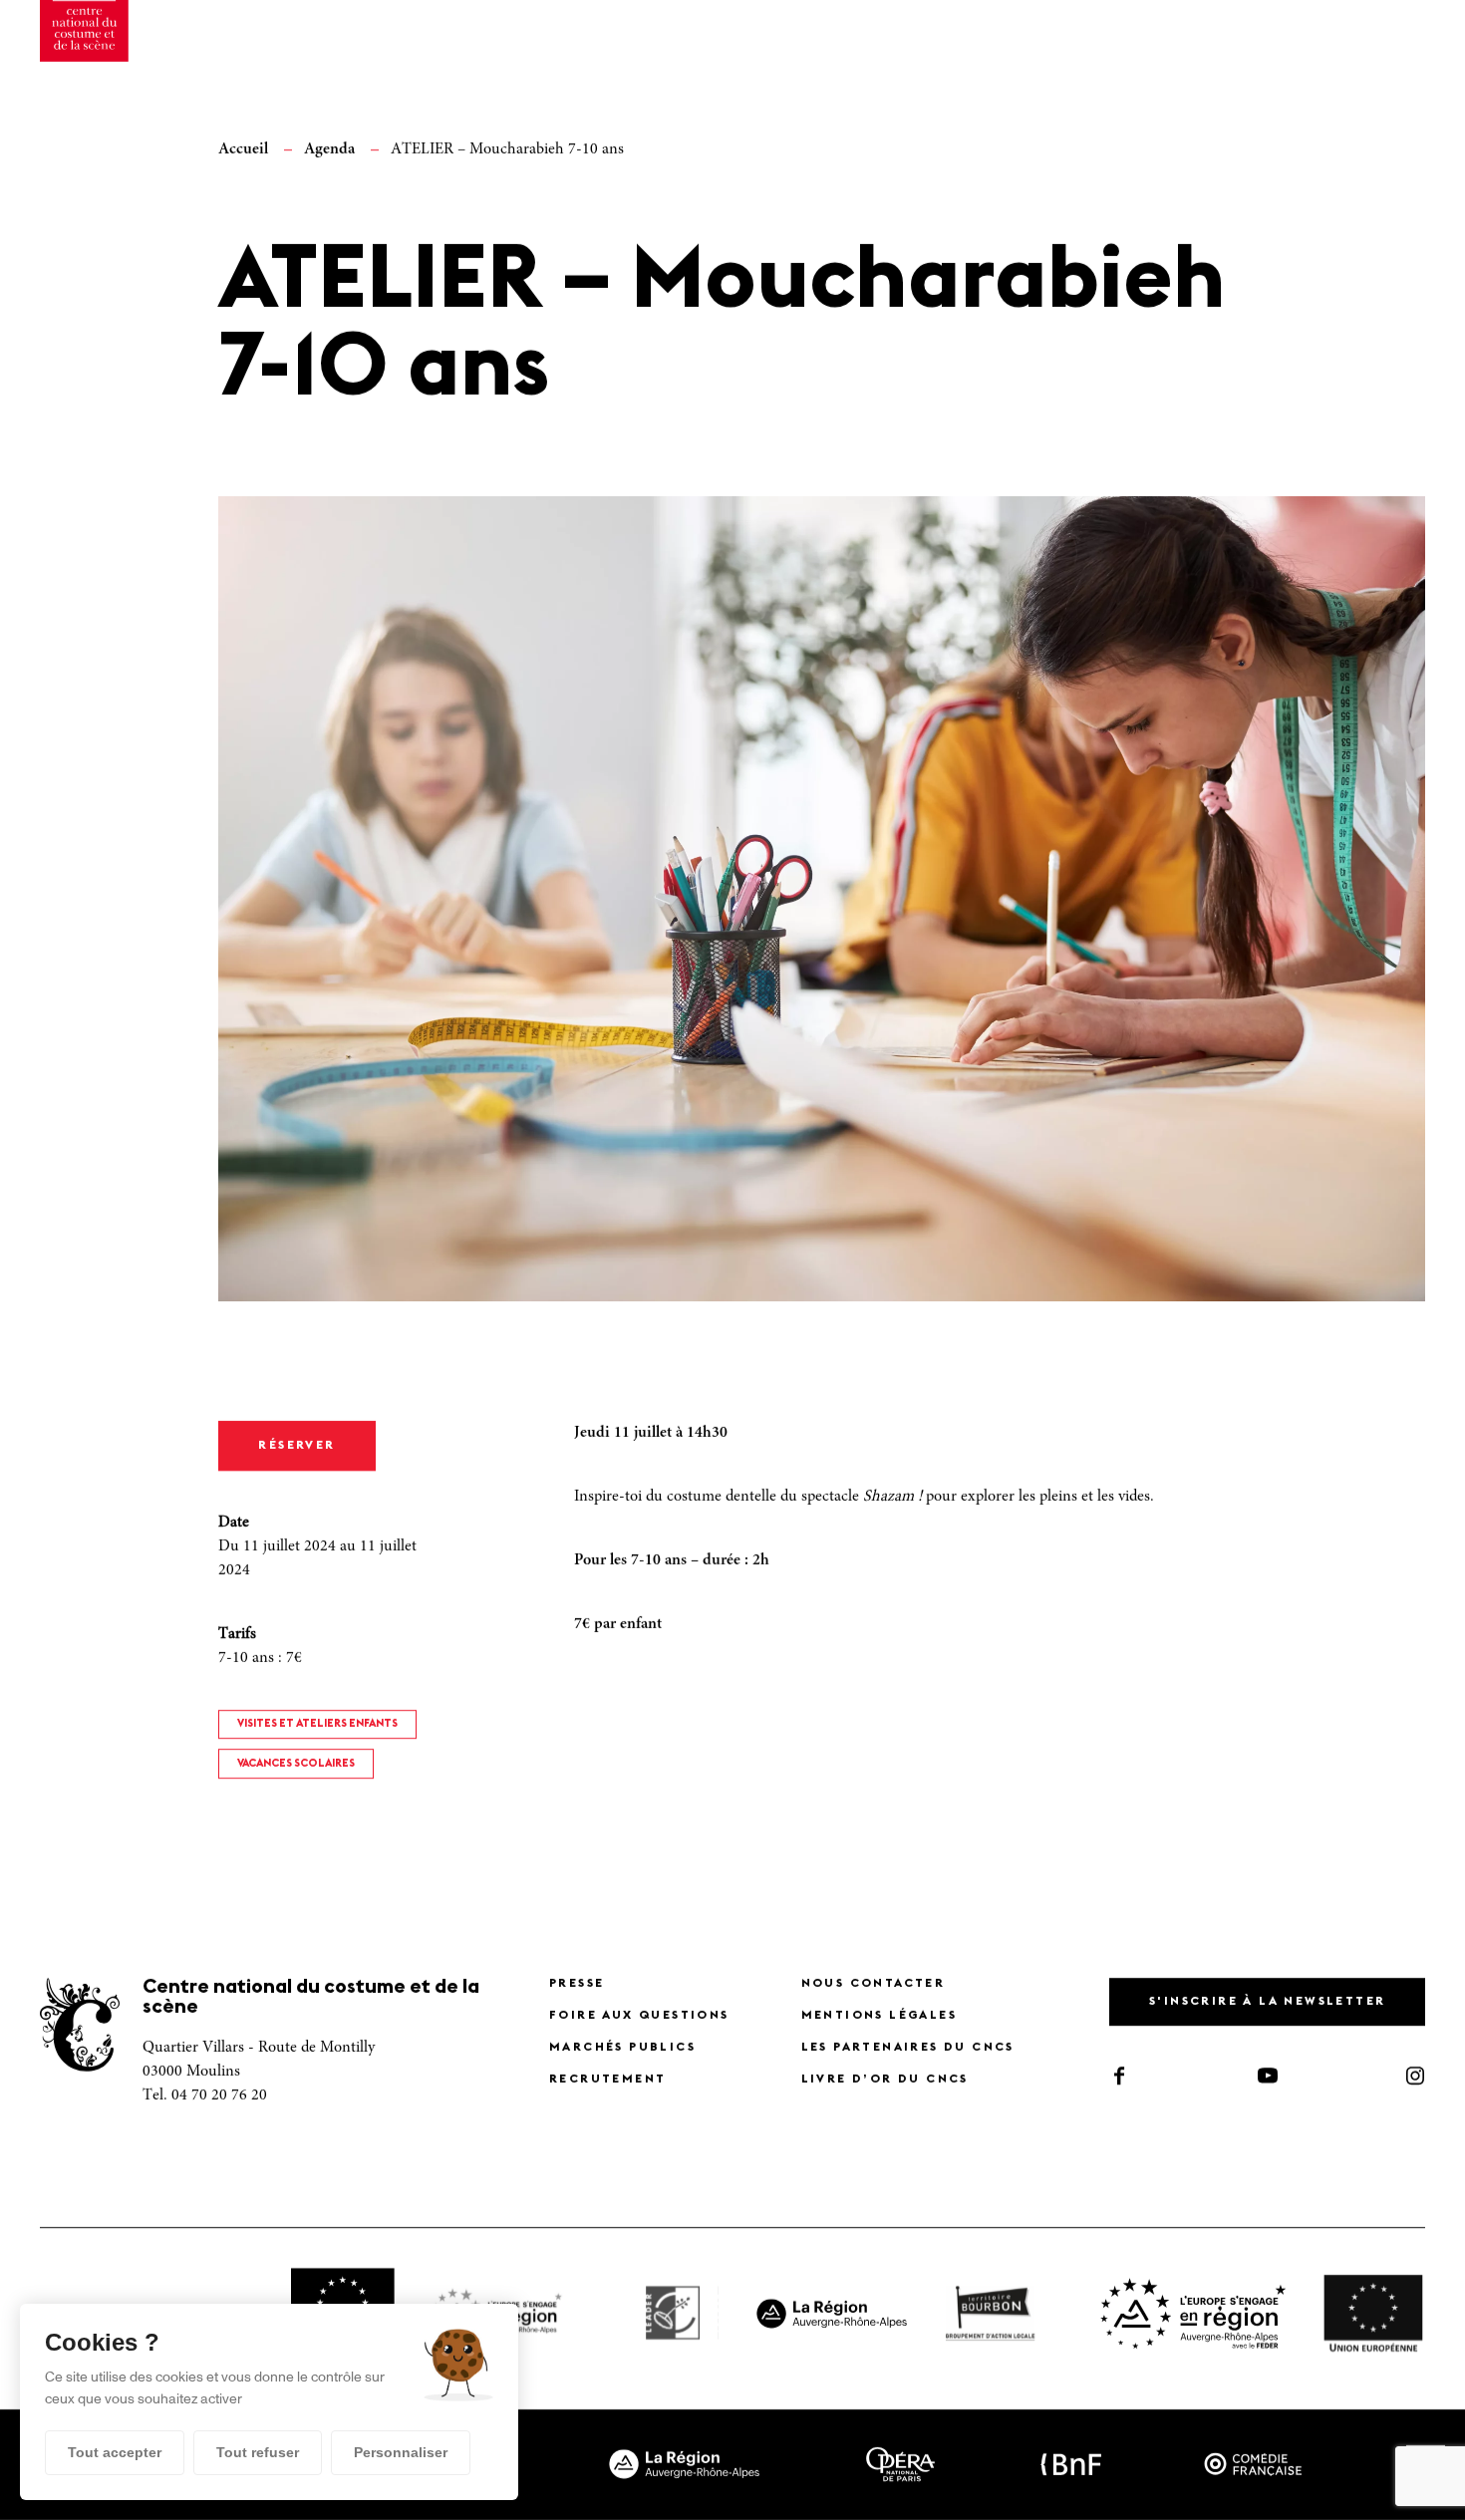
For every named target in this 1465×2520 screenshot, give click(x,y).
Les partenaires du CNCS (908, 2048)
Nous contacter (874, 1984)
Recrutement (607, 2080)
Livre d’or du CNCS (885, 2080)
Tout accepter (115, 2452)
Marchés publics (622, 2048)
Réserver (296, 1446)
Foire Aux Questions (639, 2016)
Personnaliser (401, 2452)
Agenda (329, 149)
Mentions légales (879, 2016)
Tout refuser (258, 2452)
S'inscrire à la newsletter (1267, 2002)
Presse (577, 1984)
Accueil (243, 149)
